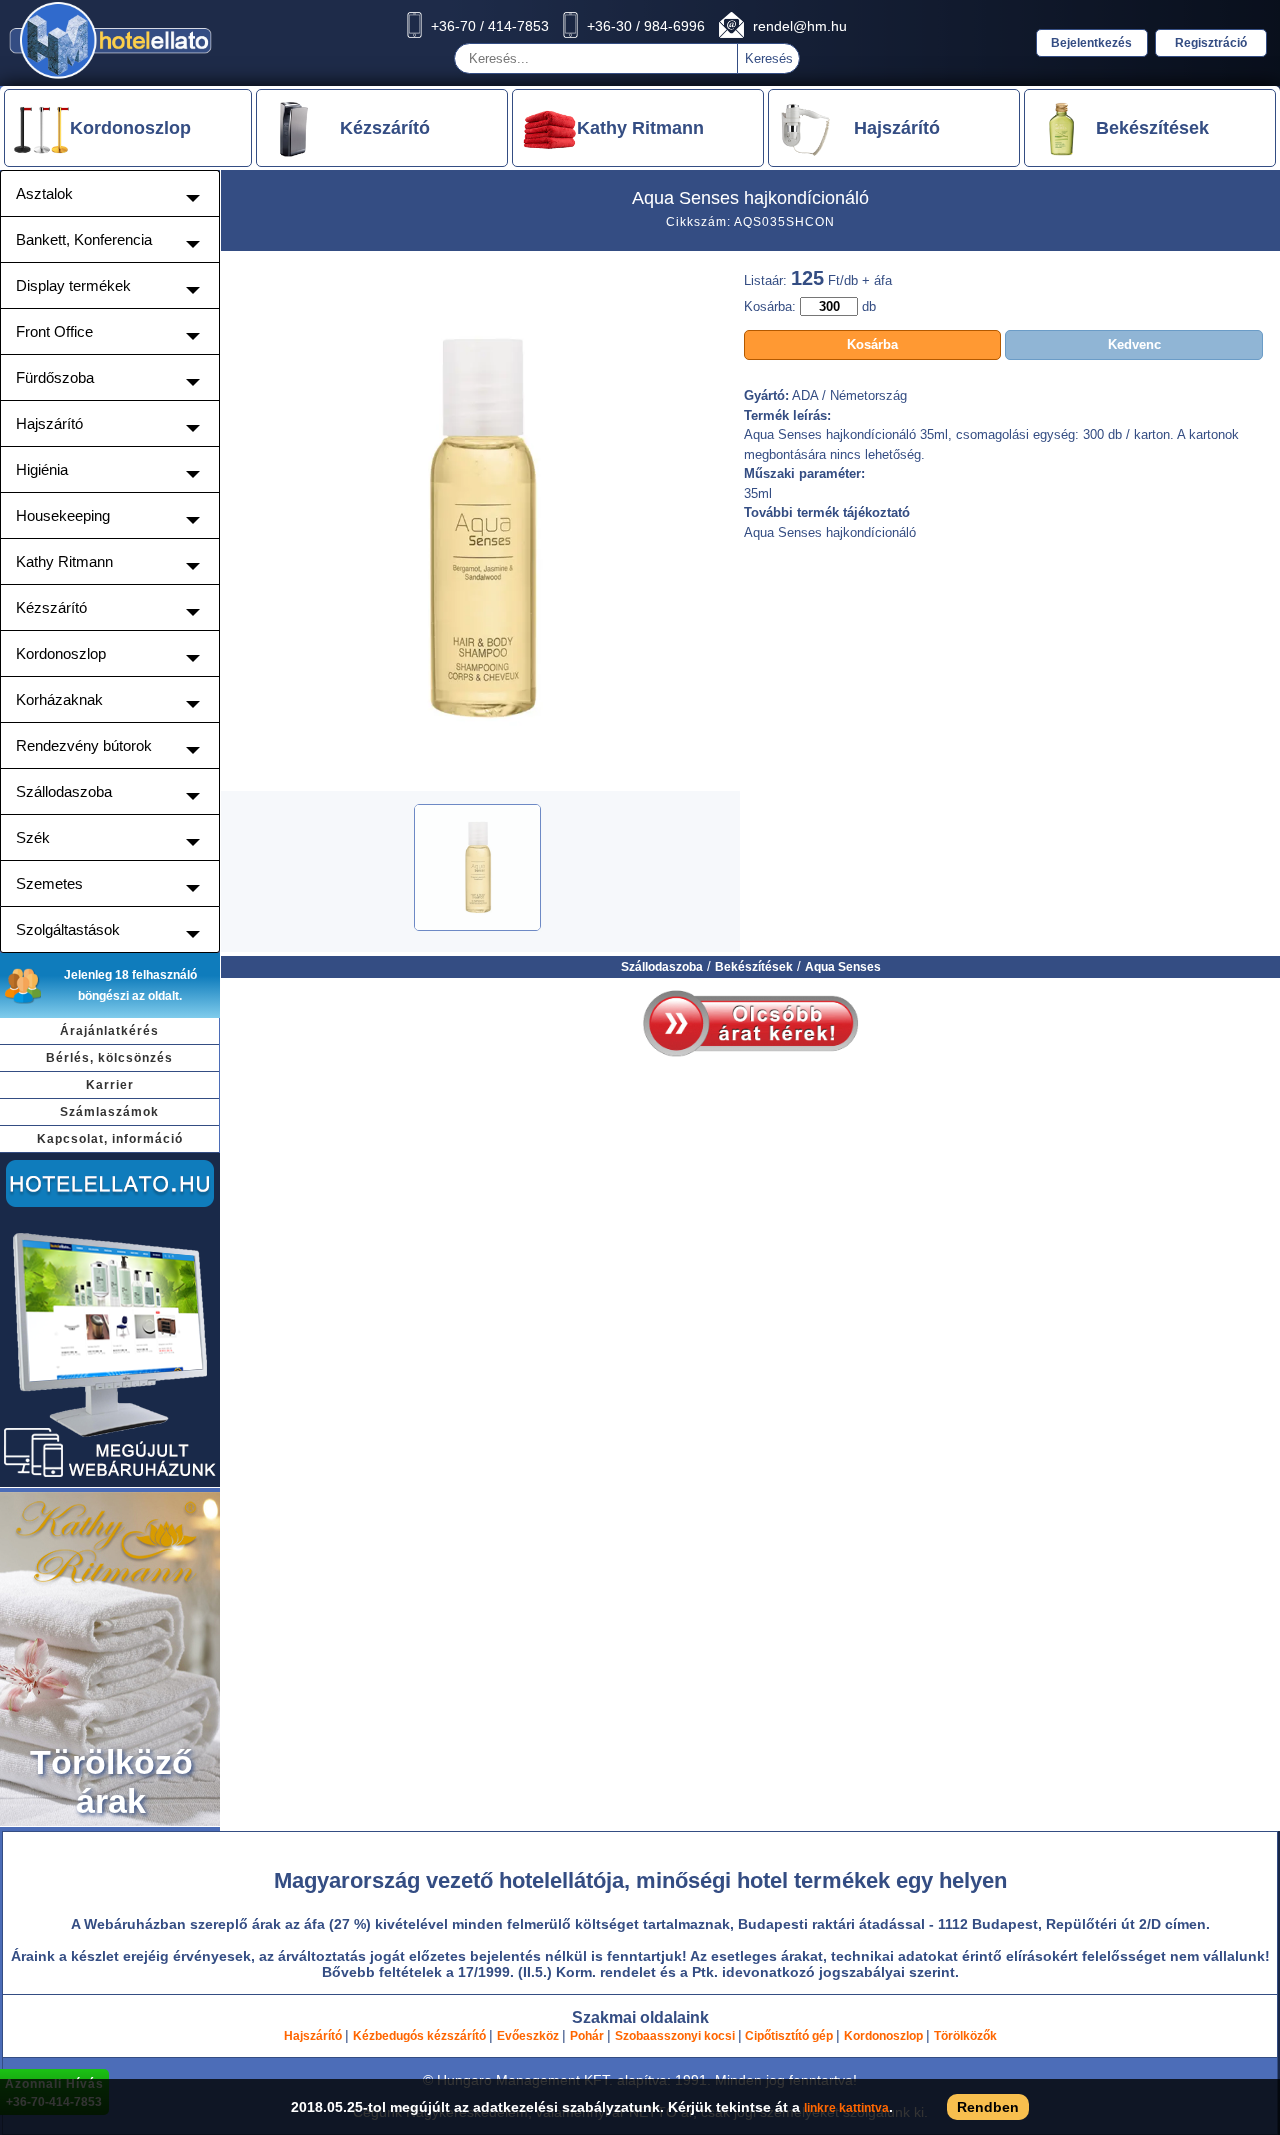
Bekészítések (754, 967)
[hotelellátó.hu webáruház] (110, 1484)
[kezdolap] (111, 78)
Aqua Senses (843, 967)
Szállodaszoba (662, 967)
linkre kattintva (846, 2108)
